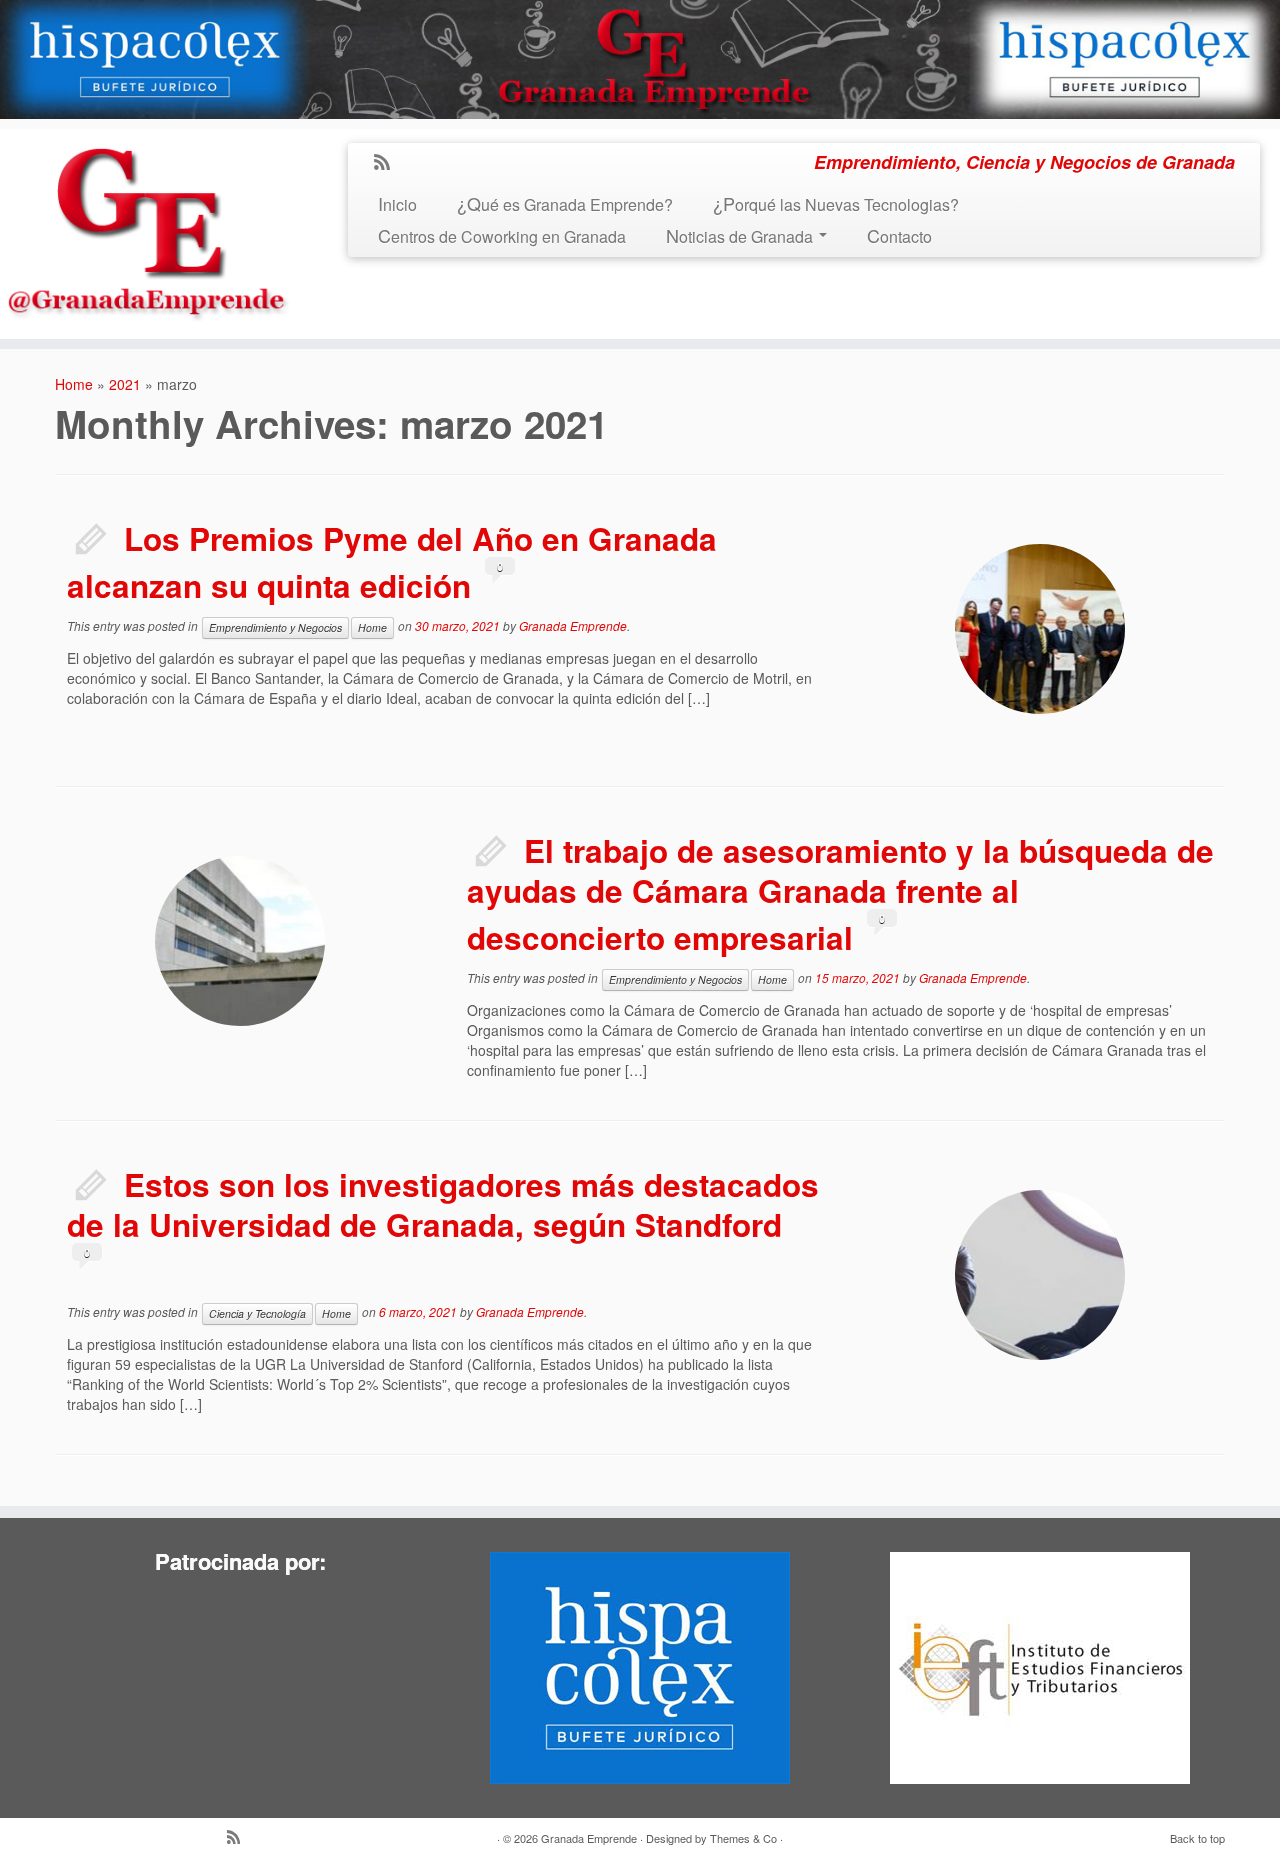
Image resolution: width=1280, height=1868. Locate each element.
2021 (125, 384)
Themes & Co (743, 1838)
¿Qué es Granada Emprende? (565, 204)
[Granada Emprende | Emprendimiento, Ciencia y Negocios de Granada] (147, 228)
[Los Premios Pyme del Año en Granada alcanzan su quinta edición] (1040, 629)
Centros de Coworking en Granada (502, 236)
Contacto (899, 236)
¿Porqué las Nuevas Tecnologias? (836, 204)
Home (74, 384)
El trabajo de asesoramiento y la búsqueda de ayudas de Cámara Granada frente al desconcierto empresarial (840, 894)
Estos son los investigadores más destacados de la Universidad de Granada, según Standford (443, 1204)
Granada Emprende (573, 626)
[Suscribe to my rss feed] (388, 163)
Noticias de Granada (741, 236)
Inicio (397, 204)
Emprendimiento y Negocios (275, 627)
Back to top (1197, 1838)
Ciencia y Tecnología (257, 1313)
